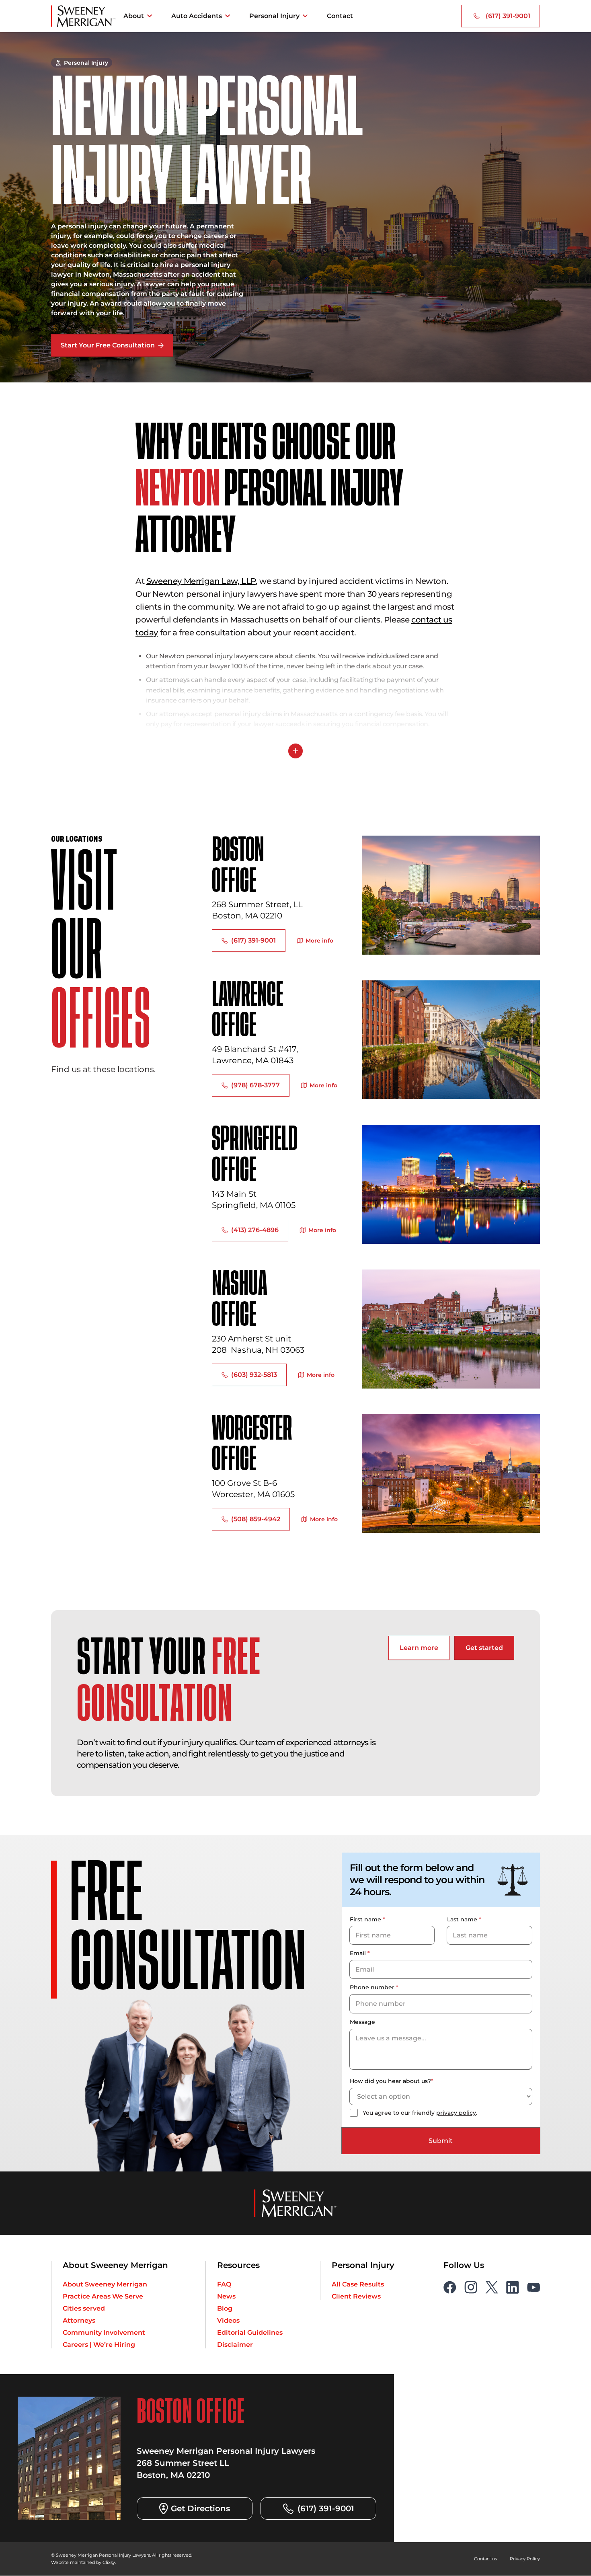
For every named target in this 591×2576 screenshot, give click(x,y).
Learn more (419, 1648)
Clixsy (102, 2562)
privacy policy (456, 2112)
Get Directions (200, 2508)
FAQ (224, 2284)
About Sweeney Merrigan (105, 2284)
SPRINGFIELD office (254, 1156)
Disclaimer (235, 2344)
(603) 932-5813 (254, 1375)
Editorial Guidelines (250, 2332)
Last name (464, 1919)
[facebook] (450, 2286)
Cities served (84, 2308)
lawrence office (247, 1011)
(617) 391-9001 (508, 16)
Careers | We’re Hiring (99, 2344)
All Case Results (358, 2284)
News (226, 2296)
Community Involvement (104, 2332)
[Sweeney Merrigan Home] (83, 16)
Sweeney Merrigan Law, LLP (201, 581)
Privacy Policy (526, 2558)
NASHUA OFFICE (239, 1300)
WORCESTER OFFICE (253, 1445)
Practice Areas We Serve (103, 2296)
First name (367, 1919)
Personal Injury (274, 16)
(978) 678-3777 (255, 1085)
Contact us (489, 2558)
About (134, 16)
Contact (340, 16)
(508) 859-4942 (256, 1519)
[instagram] (471, 2286)
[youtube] (534, 2286)
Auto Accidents (197, 16)
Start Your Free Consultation (108, 345)
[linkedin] (513, 2286)
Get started (484, 1648)
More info (319, 941)
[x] (492, 2286)
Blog (225, 2308)
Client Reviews (356, 2296)
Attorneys (79, 2320)
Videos (228, 2320)
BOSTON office (238, 866)
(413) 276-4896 (255, 1230)
